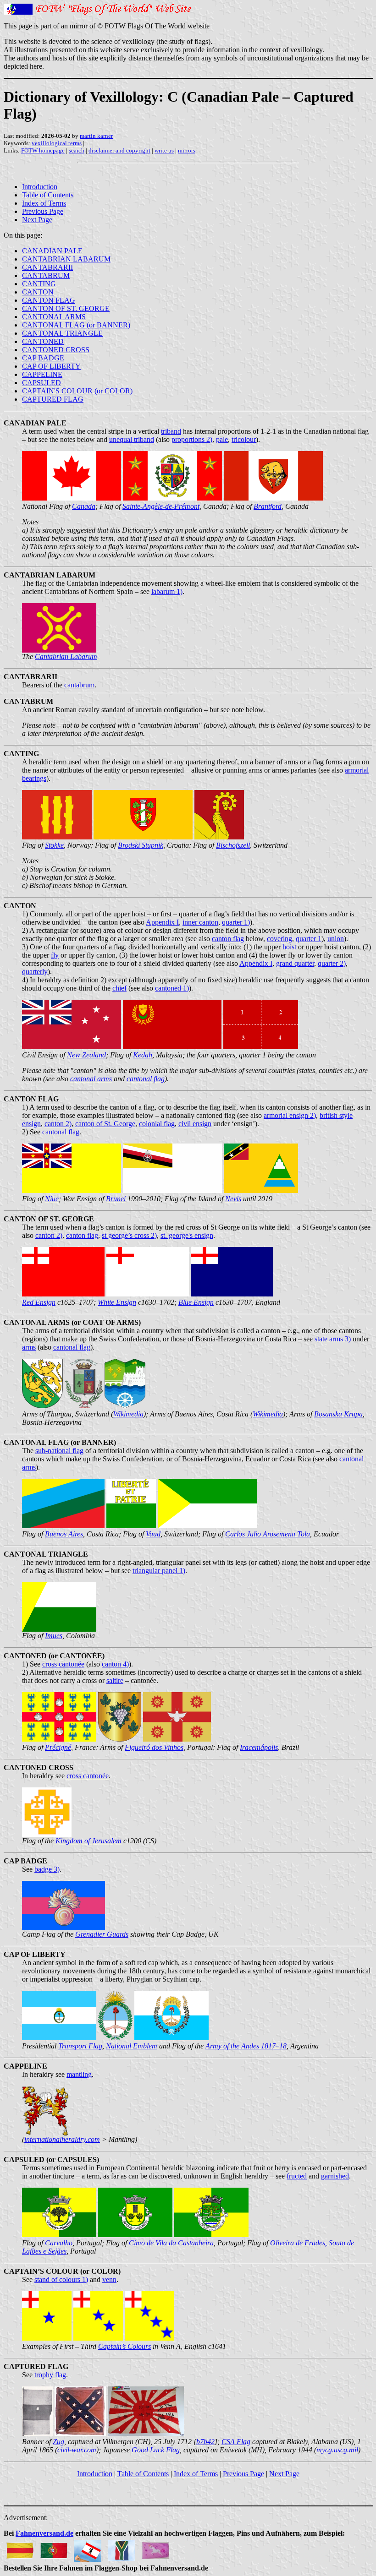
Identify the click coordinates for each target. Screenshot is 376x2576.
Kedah (143, 1055)
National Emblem (132, 2046)
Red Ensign (39, 1302)
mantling (79, 2074)
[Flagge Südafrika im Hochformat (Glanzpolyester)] (122, 2548)
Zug (58, 2442)
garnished (335, 2176)
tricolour (244, 439)
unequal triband (132, 439)
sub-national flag (59, 1451)
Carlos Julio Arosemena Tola (268, 1534)
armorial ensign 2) (290, 1115)
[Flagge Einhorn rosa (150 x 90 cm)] (155, 2548)
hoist (289, 947)
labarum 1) (167, 591)
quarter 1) (236, 922)
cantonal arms (91, 1079)
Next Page (37, 220)
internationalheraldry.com (62, 2139)
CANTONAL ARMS (54, 317)
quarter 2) (332, 963)
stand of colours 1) (61, 2279)
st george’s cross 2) (129, 1235)
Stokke (54, 845)
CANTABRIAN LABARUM (66, 259)
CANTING (39, 284)
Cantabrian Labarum (66, 656)
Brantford (268, 506)
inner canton (200, 922)
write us (164, 150)
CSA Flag (236, 2442)
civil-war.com (77, 2450)
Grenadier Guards (102, 1934)
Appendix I (162, 922)
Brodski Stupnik (141, 845)
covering (279, 939)
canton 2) (58, 1124)
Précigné (58, 1747)
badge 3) (47, 1869)
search (77, 150)
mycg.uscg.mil (337, 2450)
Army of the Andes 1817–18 (246, 2046)
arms (29, 1347)
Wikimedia (128, 1414)
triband (171, 431)
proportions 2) (192, 439)
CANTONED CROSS (56, 350)
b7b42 (205, 2442)
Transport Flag (80, 2046)
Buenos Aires (64, 1534)
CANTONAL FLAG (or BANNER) (76, 325)
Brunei (116, 1199)
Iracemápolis (259, 1747)
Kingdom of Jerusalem (88, 1841)
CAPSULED (41, 383)
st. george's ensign (187, 1235)
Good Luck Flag (156, 2450)
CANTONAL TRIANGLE (62, 333)
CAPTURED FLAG (53, 399)
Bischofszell (233, 845)
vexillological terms (57, 143)
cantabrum (79, 685)
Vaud (153, 1534)
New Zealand (86, 1055)
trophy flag (50, 2375)
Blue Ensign (196, 1302)
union (336, 939)
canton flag (228, 939)
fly (55, 955)
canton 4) (115, 1664)
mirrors (187, 150)
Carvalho (59, 2243)
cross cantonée (63, 1664)
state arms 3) (333, 1339)
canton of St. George (105, 1124)
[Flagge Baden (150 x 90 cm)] (20, 2548)
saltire (115, 1680)
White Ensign (117, 1302)
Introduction (40, 187)
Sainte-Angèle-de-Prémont (161, 506)
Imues (54, 1636)
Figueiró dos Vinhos (154, 1747)
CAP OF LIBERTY (51, 366)
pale (222, 439)
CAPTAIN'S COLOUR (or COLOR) (77, 391)
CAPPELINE (42, 374)
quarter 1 (309, 939)
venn (109, 2279)
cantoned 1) (172, 988)
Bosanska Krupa (338, 1414)
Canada (84, 506)
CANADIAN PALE (52, 251)
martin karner (96, 136)
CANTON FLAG (49, 300)
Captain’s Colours (124, 2346)
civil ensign (195, 1124)
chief (119, 988)
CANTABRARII (47, 267)
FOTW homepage (43, 150)
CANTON (38, 292)
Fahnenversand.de (44, 2533)
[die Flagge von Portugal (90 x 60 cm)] (54, 2548)
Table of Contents (48, 195)
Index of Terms (44, 203)
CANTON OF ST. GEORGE (66, 308)
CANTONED (43, 341)
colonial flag (157, 1124)
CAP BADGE (43, 358)
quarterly (35, 972)
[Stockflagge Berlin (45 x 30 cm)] (88, 2548)
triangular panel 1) (159, 1571)
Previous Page (43, 211)
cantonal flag (146, 1079)
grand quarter (295, 963)
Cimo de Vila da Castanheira (171, 2243)
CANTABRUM (46, 275)
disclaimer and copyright (119, 150)
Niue (52, 1199)
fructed (297, 2176)
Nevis (233, 1199)
